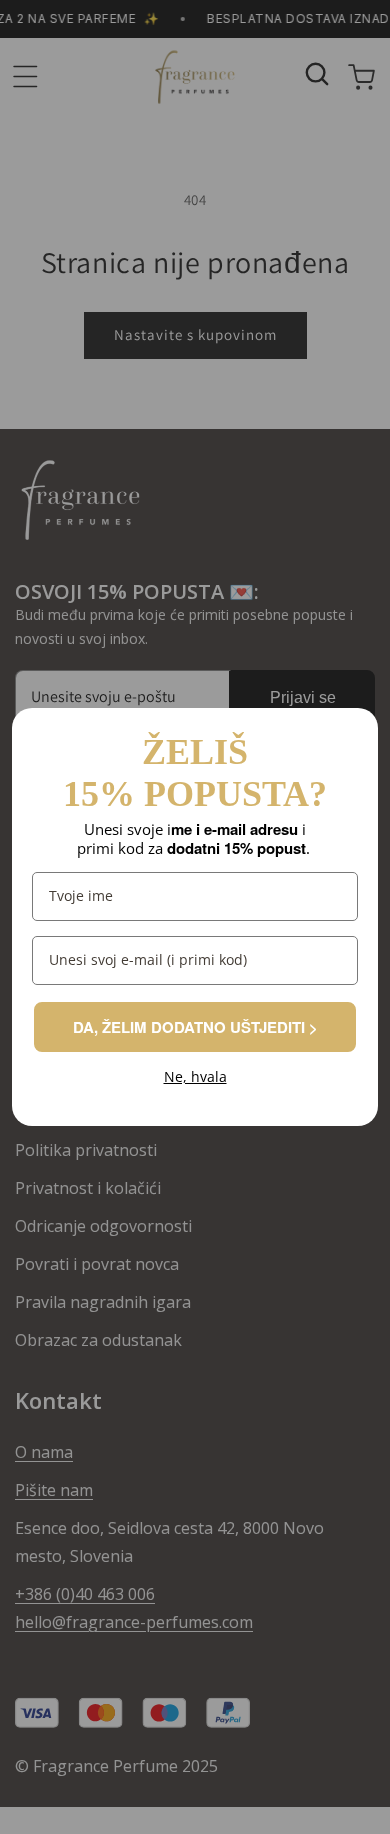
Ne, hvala (195, 1077)
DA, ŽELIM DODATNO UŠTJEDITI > (195, 1027)
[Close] (354, 732)
